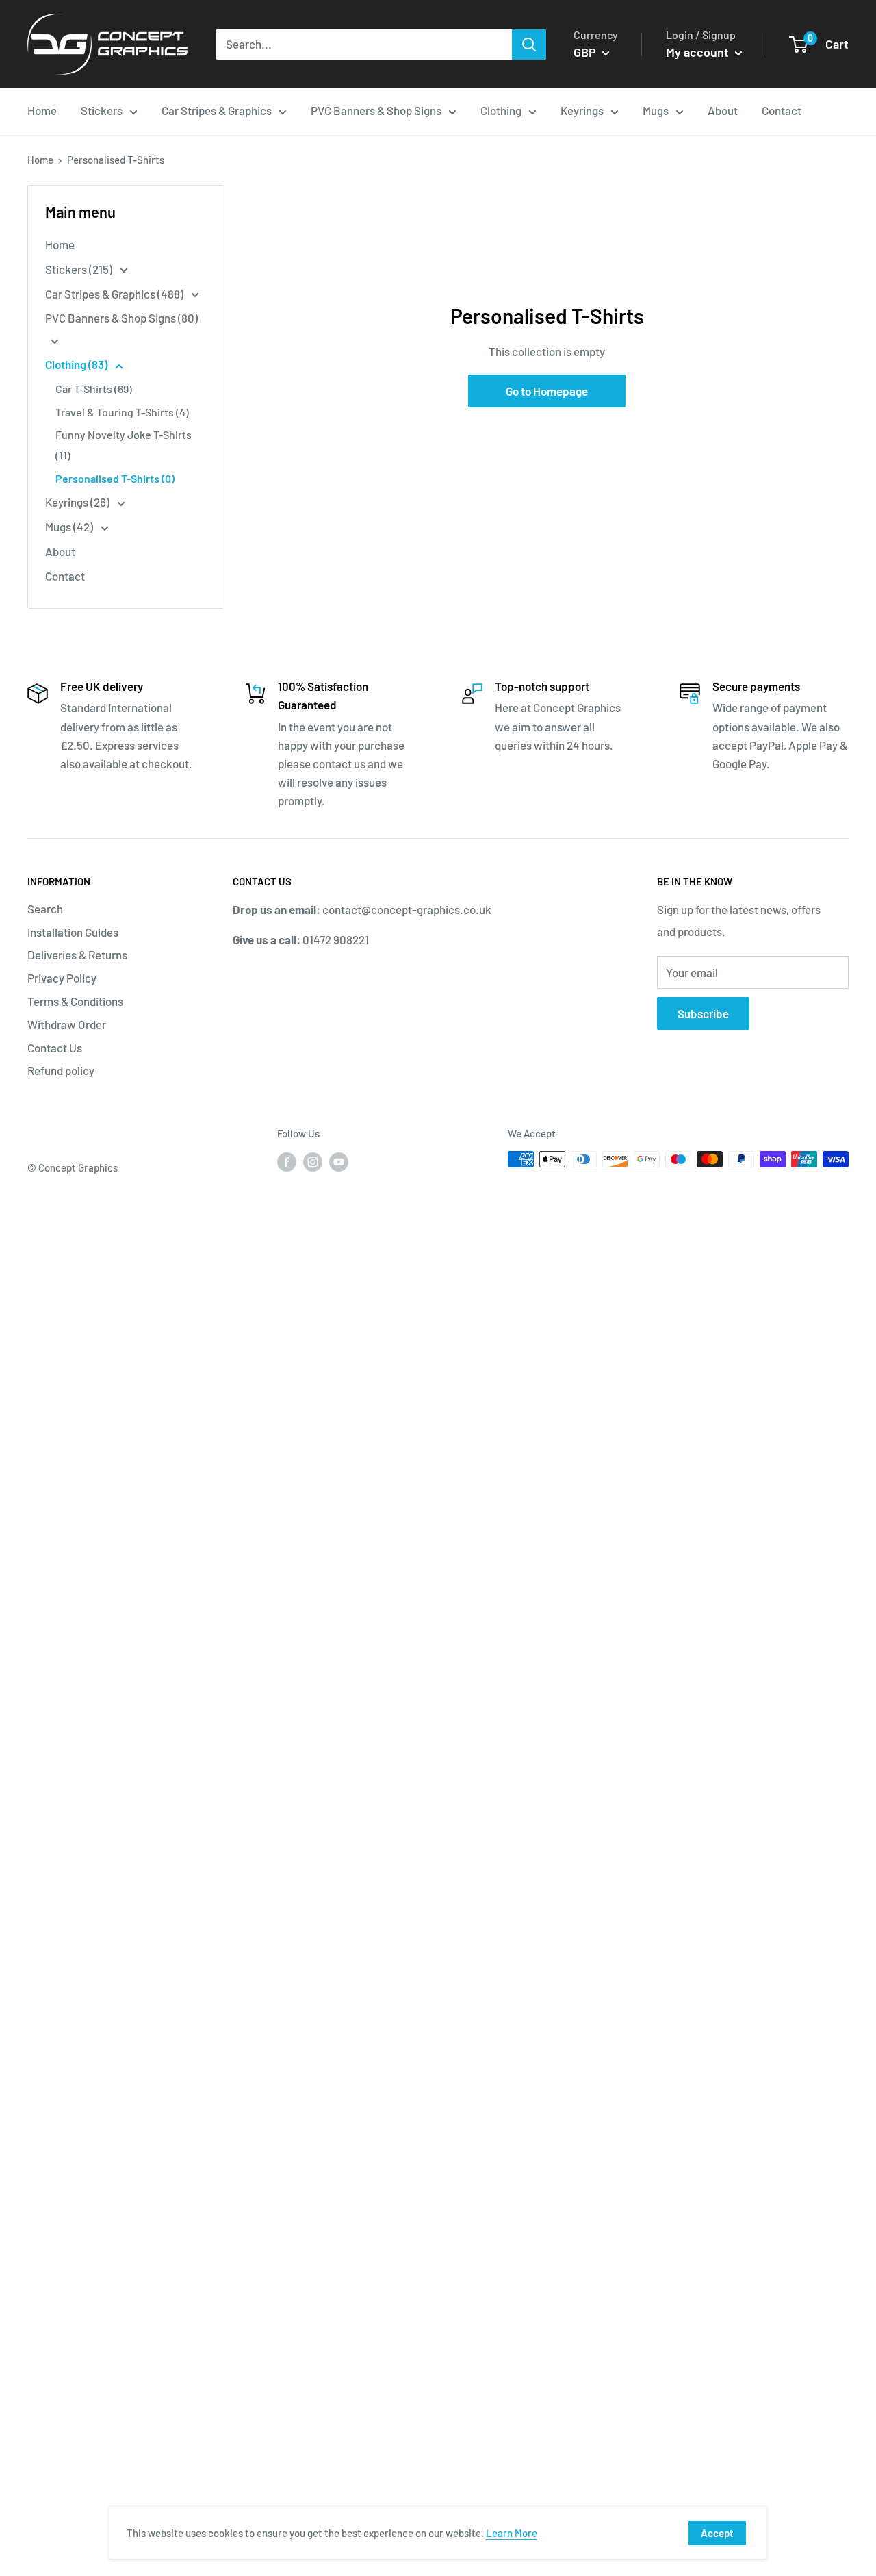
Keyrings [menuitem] (582, 110)
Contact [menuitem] (782, 110)
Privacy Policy (62, 978)
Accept (717, 2533)
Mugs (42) (70, 527)
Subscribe (703, 1013)
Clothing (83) (77, 364)
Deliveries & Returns (77, 955)
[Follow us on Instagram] (313, 1161)
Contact (65, 576)
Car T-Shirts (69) (94, 389)
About (60, 551)
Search (45, 909)
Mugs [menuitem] (656, 110)
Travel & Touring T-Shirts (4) (122, 412)
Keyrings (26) (78, 502)
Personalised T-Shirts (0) (115, 478)
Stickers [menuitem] (102, 110)
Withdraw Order (67, 1024)
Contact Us (55, 1048)
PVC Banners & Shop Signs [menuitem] (376, 110)
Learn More (512, 2533)
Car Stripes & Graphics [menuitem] (217, 110)
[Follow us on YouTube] (339, 1161)
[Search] (529, 45)
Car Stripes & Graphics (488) (115, 294)
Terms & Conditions (75, 1001)
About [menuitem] (723, 110)
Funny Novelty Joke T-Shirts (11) (124, 445)
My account (699, 52)
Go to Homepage (547, 391)
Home (40, 160)
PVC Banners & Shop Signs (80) (121, 318)
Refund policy (61, 1070)
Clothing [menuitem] (501, 110)
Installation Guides (73, 932)
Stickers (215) (80, 269)
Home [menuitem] (42, 110)
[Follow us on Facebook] (287, 1161)
